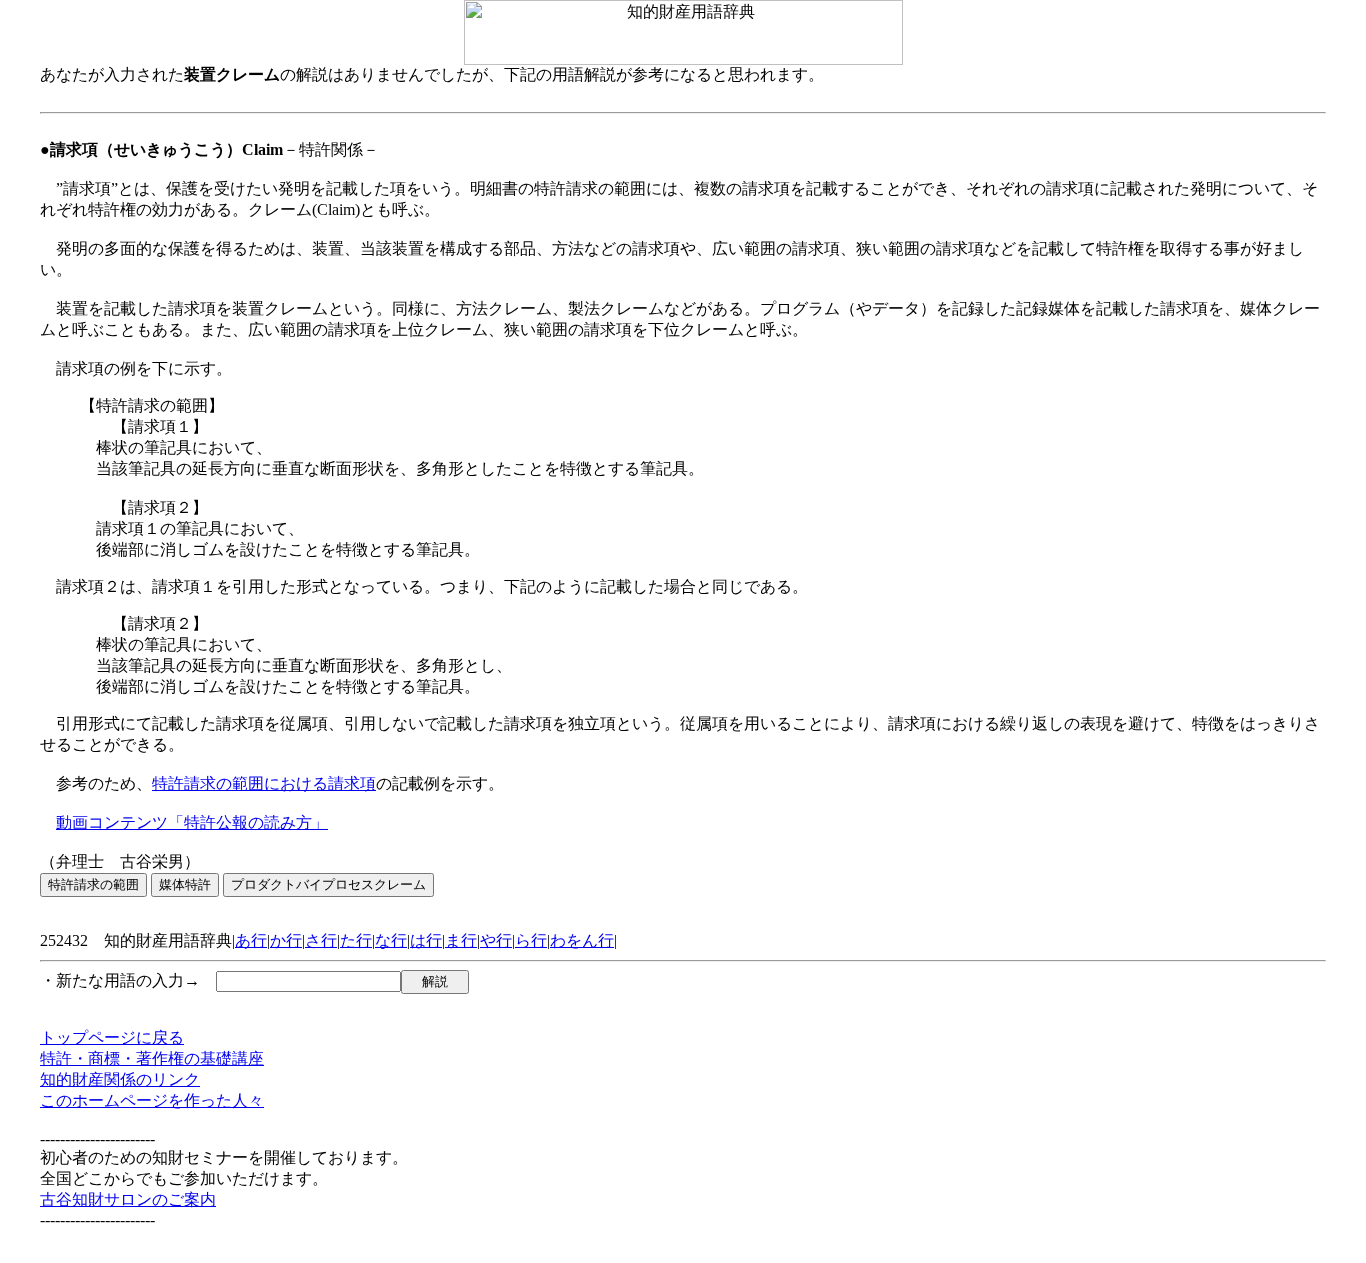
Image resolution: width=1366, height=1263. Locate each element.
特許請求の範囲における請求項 (264, 783)
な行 (391, 940)
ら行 (531, 940)
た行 (356, 940)
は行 (426, 940)
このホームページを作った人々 (152, 1100)
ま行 (461, 940)
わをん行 (582, 940)
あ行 (251, 940)
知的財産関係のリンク (120, 1079)
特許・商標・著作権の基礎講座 (152, 1058)
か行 (286, 940)
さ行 (321, 940)
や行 (496, 940)
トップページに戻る (112, 1037)
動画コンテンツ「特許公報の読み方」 (192, 822)
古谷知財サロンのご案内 (128, 1199)
